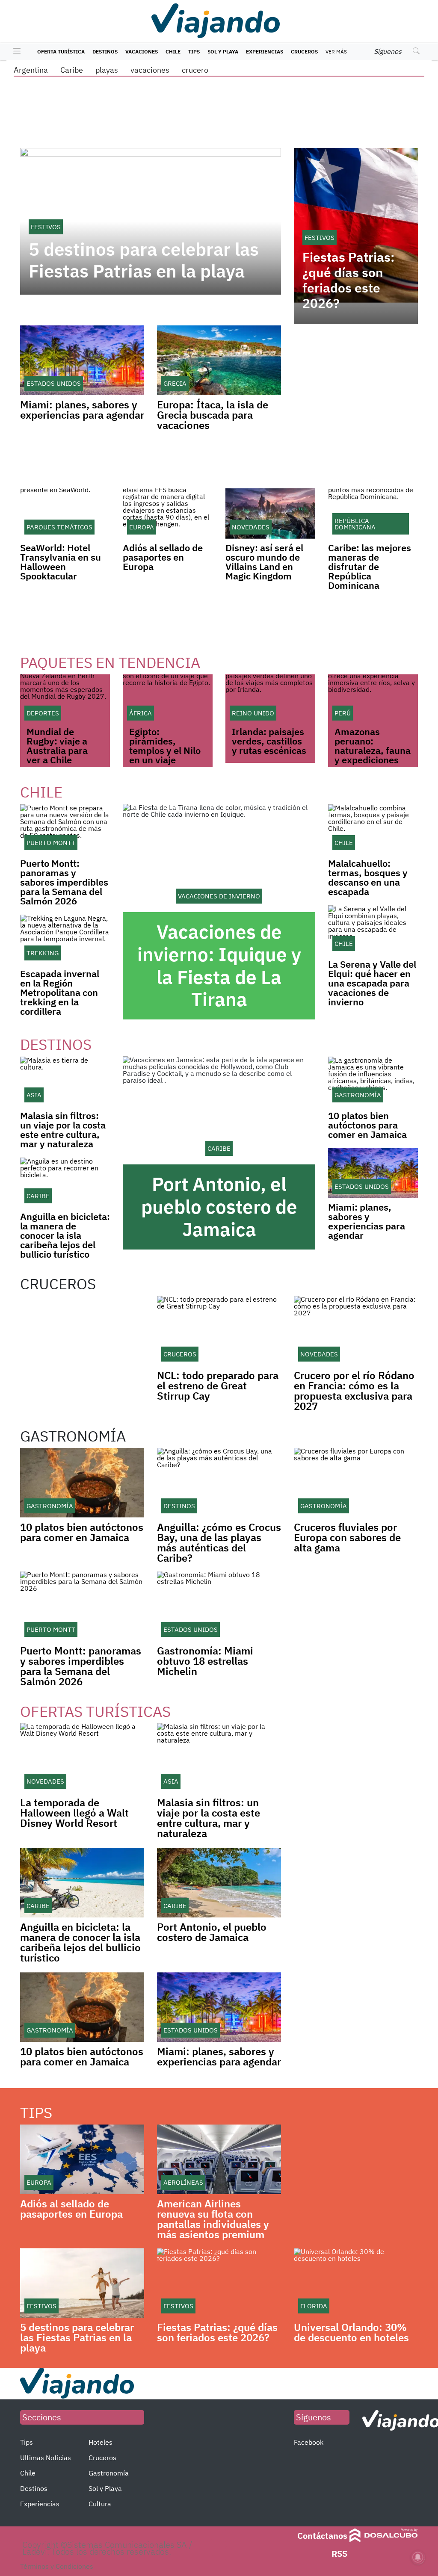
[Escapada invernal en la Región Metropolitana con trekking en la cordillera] (65, 939)
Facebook (309, 2442)
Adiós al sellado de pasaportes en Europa (163, 557)
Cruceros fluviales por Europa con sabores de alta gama (347, 1537)
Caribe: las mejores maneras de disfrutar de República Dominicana (370, 566)
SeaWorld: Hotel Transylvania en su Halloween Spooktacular (61, 562)
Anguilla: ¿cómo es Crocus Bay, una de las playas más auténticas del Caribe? (219, 1542)
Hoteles (101, 2442)
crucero (195, 70)
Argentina (31, 70)
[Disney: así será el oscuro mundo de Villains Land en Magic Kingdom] (270, 514)
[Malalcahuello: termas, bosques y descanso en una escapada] (373, 829)
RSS (339, 2554)
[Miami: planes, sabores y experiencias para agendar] (373, 1173)
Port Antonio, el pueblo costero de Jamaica (219, 1207)
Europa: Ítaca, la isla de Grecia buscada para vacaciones (213, 415)
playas (107, 70)
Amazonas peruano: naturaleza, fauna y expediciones (373, 746)
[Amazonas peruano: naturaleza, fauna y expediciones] (373, 700)
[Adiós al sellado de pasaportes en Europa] (168, 514)
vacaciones (150, 70)
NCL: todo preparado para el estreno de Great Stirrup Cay (218, 1385)
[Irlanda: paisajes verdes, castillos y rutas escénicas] (270, 700)
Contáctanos (322, 2536)
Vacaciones (142, 52)
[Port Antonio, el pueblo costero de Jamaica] (219, 1110)
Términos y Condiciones (57, 2566)
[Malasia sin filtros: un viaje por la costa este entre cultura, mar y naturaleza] (65, 1081)
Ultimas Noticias (46, 2458)
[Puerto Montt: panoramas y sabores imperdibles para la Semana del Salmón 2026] (65, 829)
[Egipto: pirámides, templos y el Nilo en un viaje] (168, 700)
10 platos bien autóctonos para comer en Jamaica (367, 1125)
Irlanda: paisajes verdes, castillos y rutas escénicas (269, 741)
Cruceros (304, 52)
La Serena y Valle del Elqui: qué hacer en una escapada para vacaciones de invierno (372, 983)
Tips (194, 52)
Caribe (72, 70)
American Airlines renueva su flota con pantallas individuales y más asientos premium (213, 2219)
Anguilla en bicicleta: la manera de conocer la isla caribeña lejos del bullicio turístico (65, 1235)
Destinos (105, 52)
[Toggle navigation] (15, 52)
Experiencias (265, 52)
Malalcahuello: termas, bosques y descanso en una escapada (368, 877)
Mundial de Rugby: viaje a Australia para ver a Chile (57, 746)
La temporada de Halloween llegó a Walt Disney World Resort (74, 1813)
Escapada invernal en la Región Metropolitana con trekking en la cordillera (60, 992)
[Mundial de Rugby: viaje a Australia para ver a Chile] (65, 700)
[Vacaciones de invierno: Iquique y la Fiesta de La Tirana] (219, 858)
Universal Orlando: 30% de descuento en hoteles (351, 2332)
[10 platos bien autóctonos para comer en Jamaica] (373, 1081)
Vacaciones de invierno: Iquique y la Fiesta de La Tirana (219, 965)
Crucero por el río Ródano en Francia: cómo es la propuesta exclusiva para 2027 (354, 1391)
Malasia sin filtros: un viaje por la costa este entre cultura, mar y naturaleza (63, 1130)
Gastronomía (109, 2473)
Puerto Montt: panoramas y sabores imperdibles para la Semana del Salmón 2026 (64, 882)
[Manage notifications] (418, 2557)
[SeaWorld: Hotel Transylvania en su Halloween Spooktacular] (65, 514)
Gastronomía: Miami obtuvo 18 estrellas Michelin (205, 1661)
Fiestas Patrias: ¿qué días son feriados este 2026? (349, 280)
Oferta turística (61, 52)
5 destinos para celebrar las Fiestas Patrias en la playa (144, 260)
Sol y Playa (223, 52)
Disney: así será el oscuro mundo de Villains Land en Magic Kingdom (264, 562)
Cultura (100, 2504)
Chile (173, 52)
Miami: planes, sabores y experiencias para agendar (82, 410)
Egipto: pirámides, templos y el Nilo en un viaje (165, 746)
